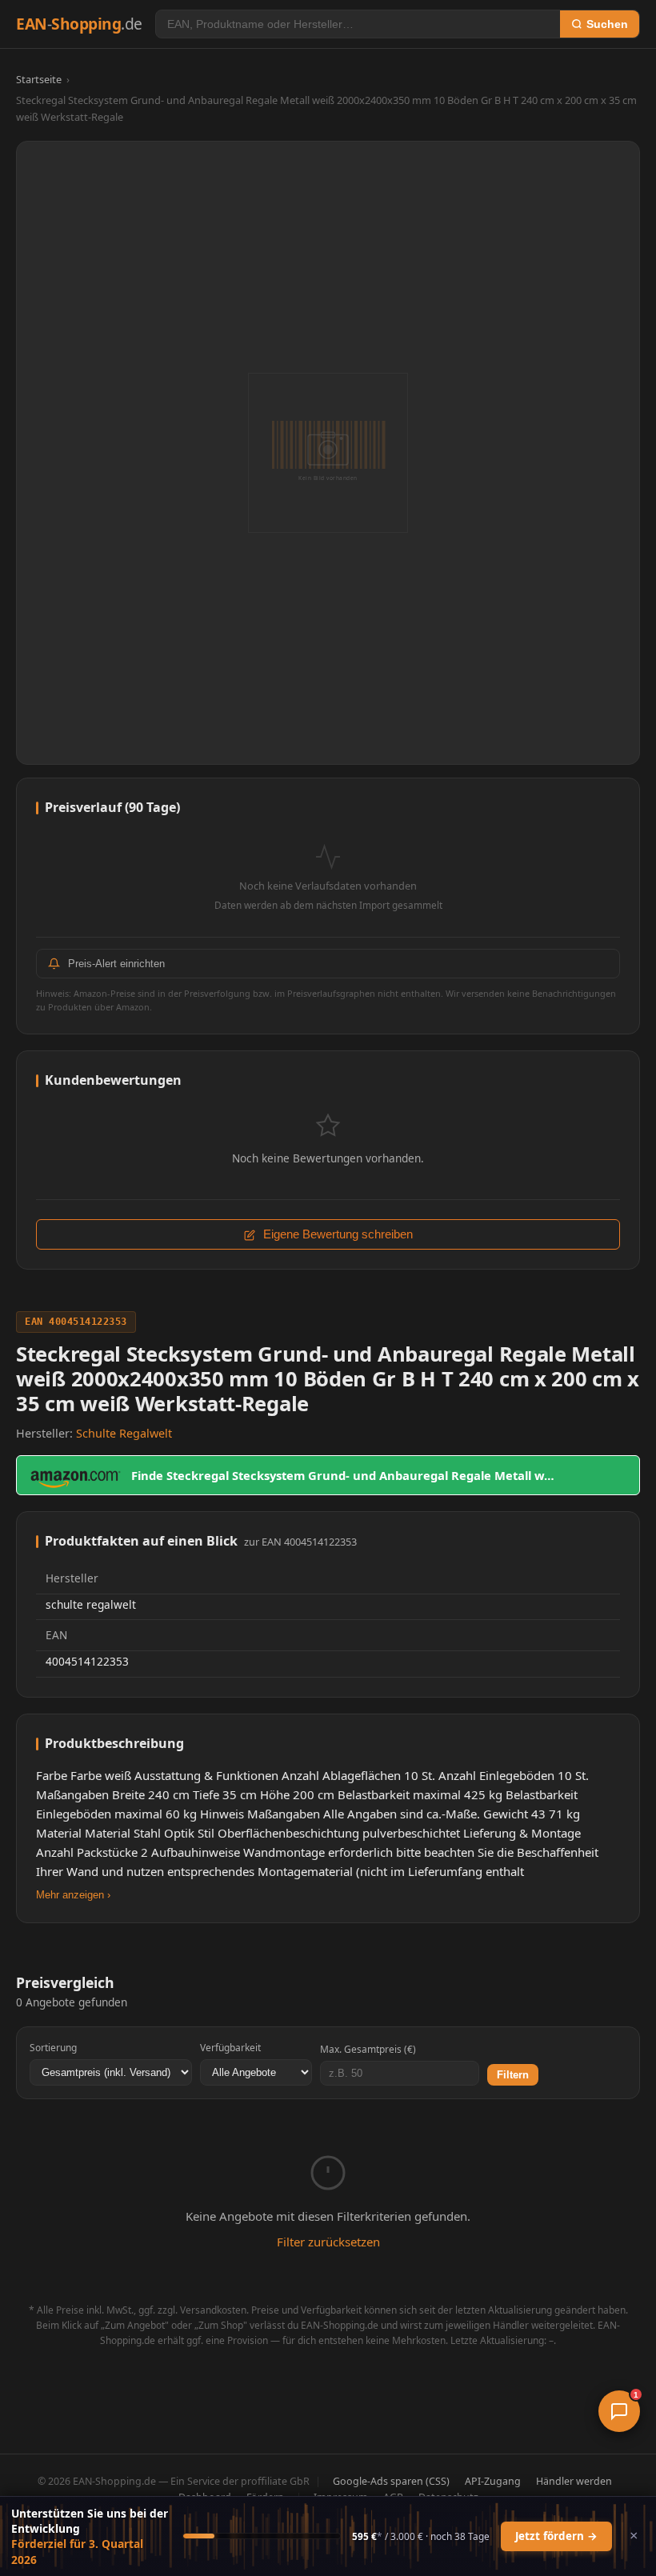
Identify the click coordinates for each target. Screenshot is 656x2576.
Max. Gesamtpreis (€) (368, 2049)
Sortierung (53, 2048)
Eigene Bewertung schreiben (336, 1234)
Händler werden (574, 2481)
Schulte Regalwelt (124, 1433)
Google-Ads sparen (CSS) (391, 2481)
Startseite (39, 79)
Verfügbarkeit (230, 2048)
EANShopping (79, 24)
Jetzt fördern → (556, 2536)
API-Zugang (493, 2481)
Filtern (513, 2075)
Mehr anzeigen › (73, 1895)
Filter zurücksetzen (328, 2242)
